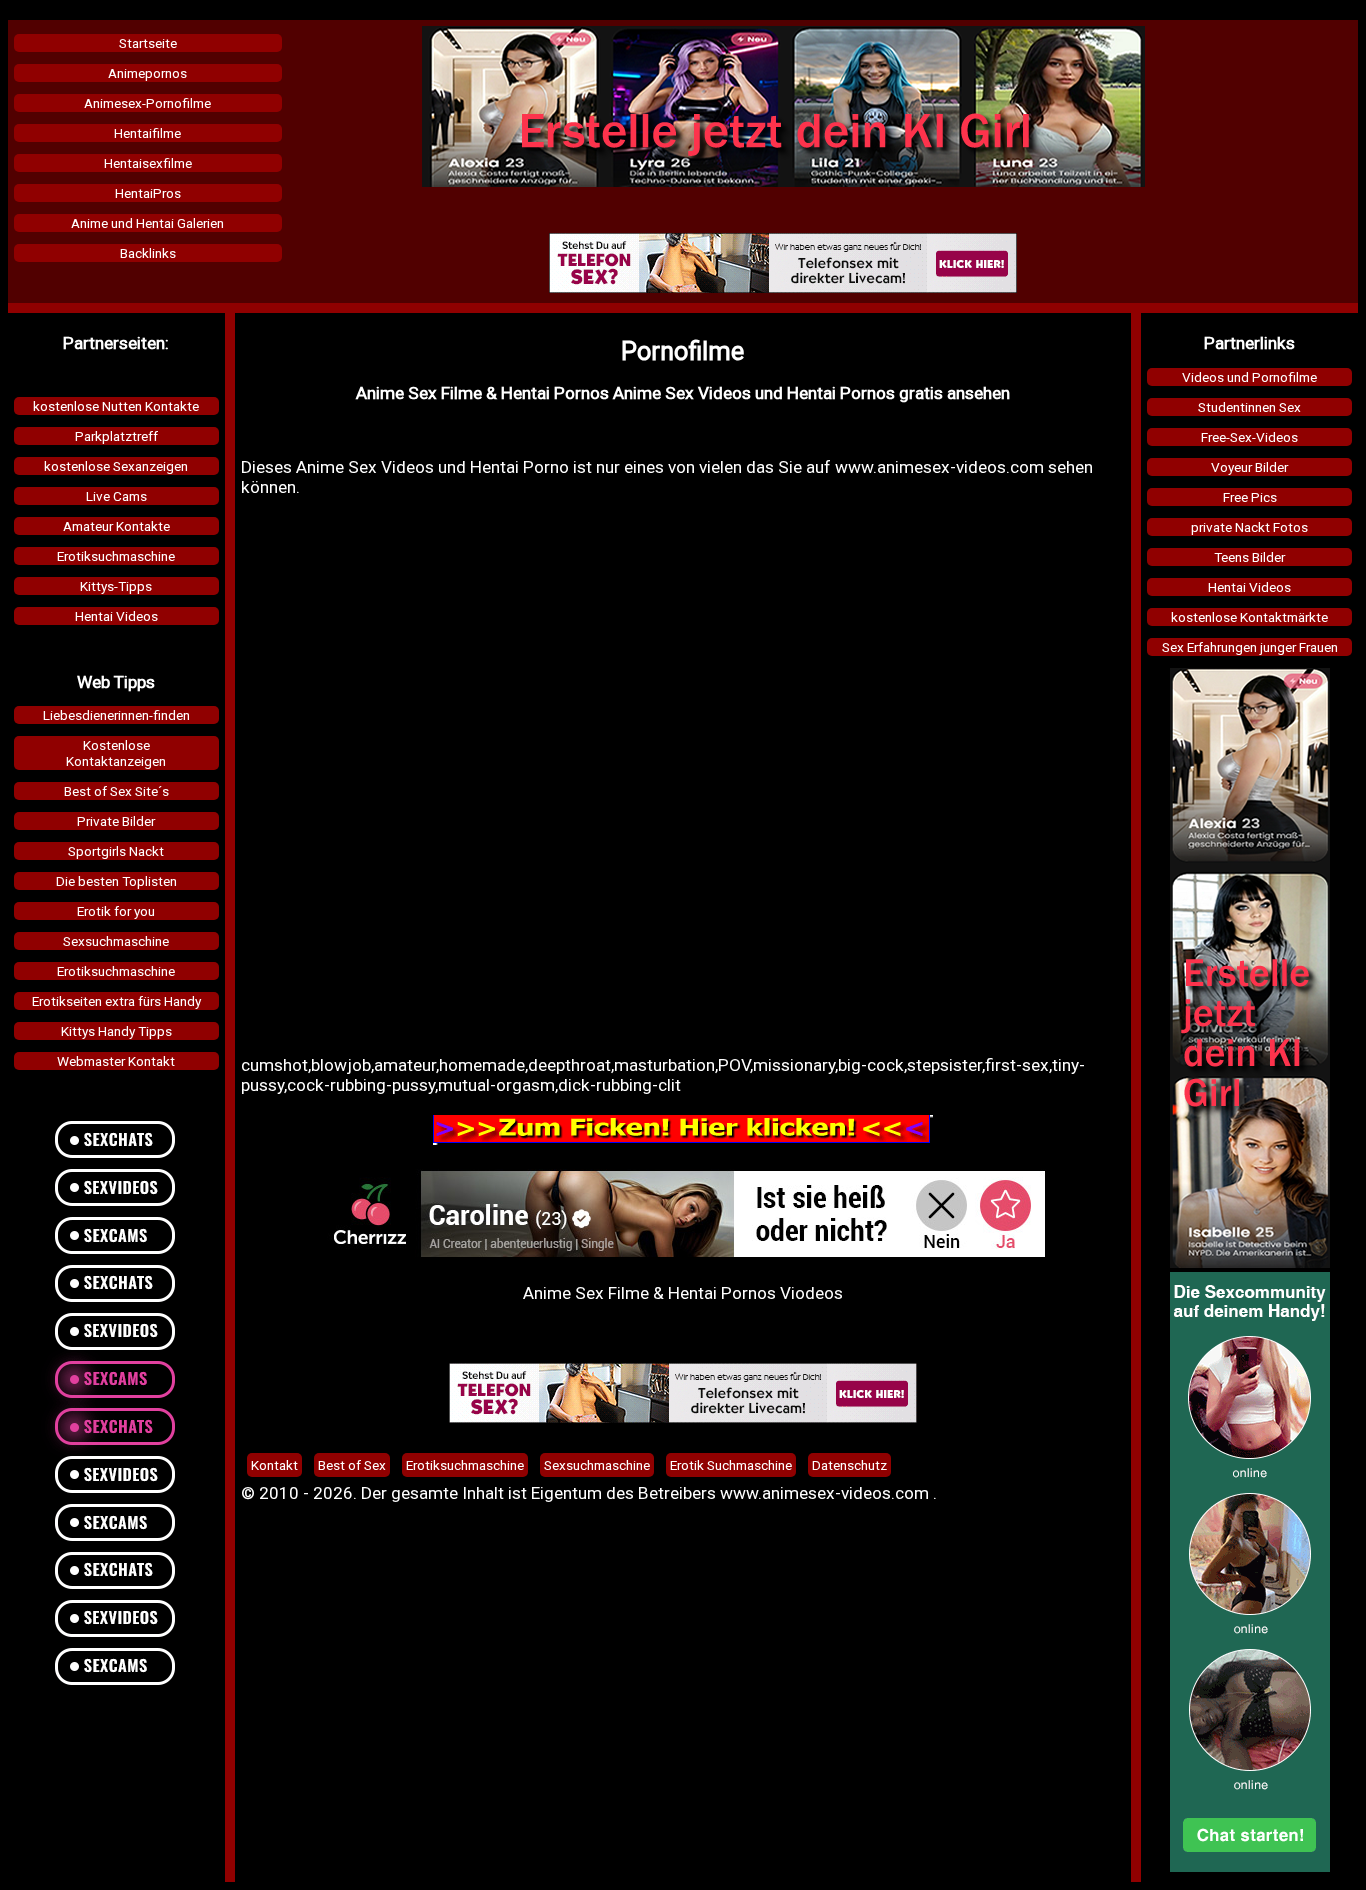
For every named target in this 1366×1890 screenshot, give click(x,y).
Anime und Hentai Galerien (147, 223)
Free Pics (1250, 497)
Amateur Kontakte (116, 526)
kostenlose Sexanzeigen (116, 466)
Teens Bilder (1249, 557)
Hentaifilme (147, 133)
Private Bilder (116, 821)
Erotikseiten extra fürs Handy (116, 1001)
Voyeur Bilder (1249, 467)
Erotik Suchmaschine (731, 1465)
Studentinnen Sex (1249, 407)
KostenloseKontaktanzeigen (116, 753)
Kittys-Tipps (116, 586)
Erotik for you (116, 911)
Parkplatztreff (116, 436)
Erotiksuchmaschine (116, 556)
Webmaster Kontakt (116, 1061)
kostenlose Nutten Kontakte (116, 406)
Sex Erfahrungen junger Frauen (1250, 647)
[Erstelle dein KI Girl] (783, 182)
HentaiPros (148, 193)
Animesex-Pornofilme (147, 103)
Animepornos (147, 73)
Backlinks (148, 253)
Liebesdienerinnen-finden (116, 715)
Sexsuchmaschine (116, 941)
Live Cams (116, 496)
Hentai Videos (116, 616)
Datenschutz (849, 1465)
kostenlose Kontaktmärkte (1249, 617)
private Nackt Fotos (1249, 527)
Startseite (148, 43)
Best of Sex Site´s (116, 791)
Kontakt (274, 1465)
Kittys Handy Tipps (116, 1031)
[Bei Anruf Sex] (783, 288)
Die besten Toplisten (116, 881)
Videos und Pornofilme (1249, 377)
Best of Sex (352, 1465)
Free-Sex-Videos (1249, 437)
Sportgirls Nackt (116, 851)
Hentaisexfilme (148, 163)
